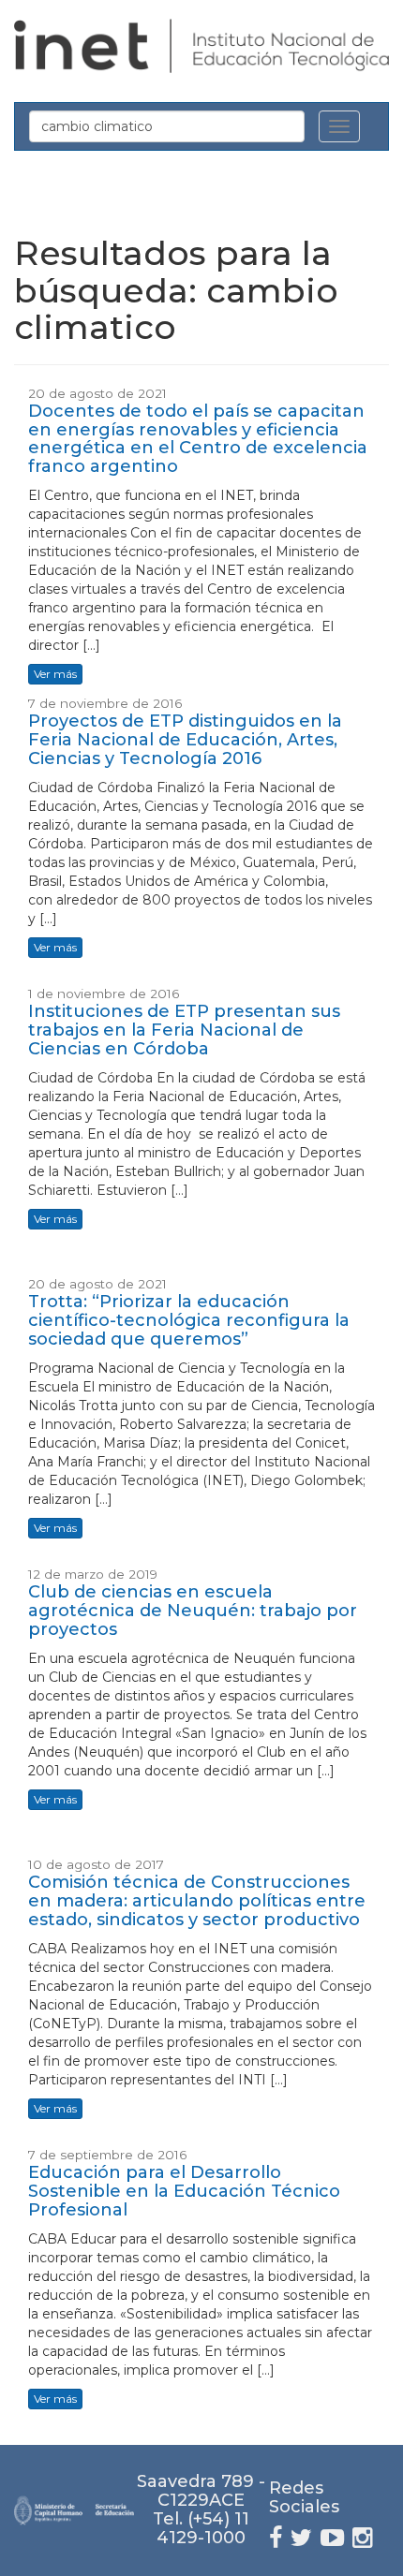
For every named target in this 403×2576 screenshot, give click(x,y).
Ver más (55, 674)
